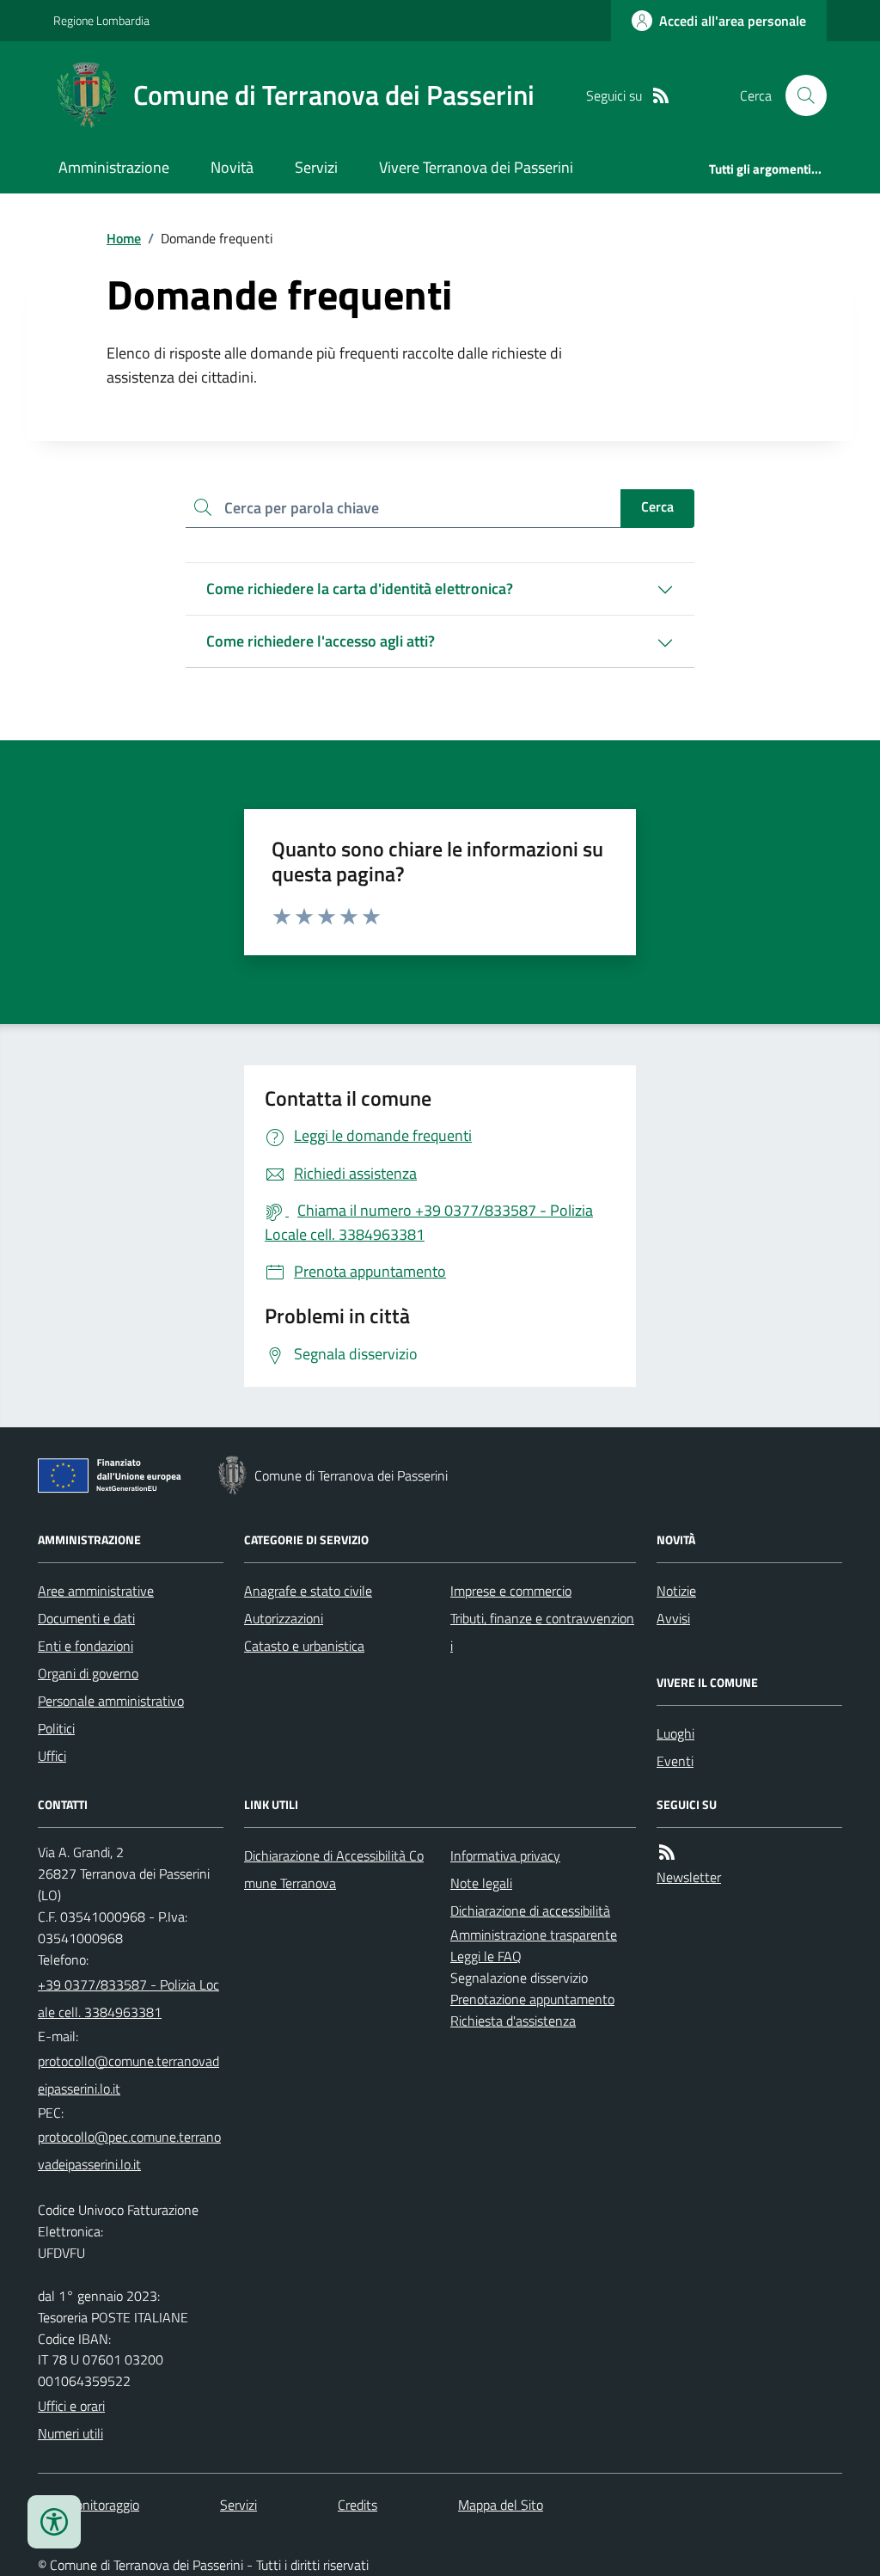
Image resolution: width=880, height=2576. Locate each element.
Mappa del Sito (501, 2505)
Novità (232, 167)
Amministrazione (114, 167)
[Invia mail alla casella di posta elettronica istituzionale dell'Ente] (131, 2075)
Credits (357, 2505)
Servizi (316, 167)
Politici (56, 1728)
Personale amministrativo (111, 1701)
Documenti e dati (86, 1618)
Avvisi (673, 1618)
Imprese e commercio (511, 1591)
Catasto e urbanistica (304, 1646)
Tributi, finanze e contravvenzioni (542, 1632)
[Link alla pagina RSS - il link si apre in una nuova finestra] (661, 96)
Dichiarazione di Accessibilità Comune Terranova (334, 1869)
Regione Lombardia (101, 20)
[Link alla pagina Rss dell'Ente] (667, 1852)
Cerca (657, 506)
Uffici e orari (71, 2406)
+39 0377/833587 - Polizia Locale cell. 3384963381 (128, 1998)
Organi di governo (88, 1673)
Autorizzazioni (284, 1618)
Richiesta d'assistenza (513, 2021)
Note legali (481, 1883)
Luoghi (675, 1733)
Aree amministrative (96, 1591)
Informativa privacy (505, 1855)
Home (124, 238)
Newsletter (689, 1877)
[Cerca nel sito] (799, 95)
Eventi (675, 1761)
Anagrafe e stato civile (308, 1591)
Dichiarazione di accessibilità (530, 1911)
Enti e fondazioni (86, 1646)
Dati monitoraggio (89, 2505)
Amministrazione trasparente (534, 1935)
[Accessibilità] (54, 2522)
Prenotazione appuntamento (532, 1999)
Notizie (676, 1591)
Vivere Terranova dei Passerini (476, 167)
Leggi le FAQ (486, 1956)
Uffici (52, 1756)
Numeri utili (70, 2433)
